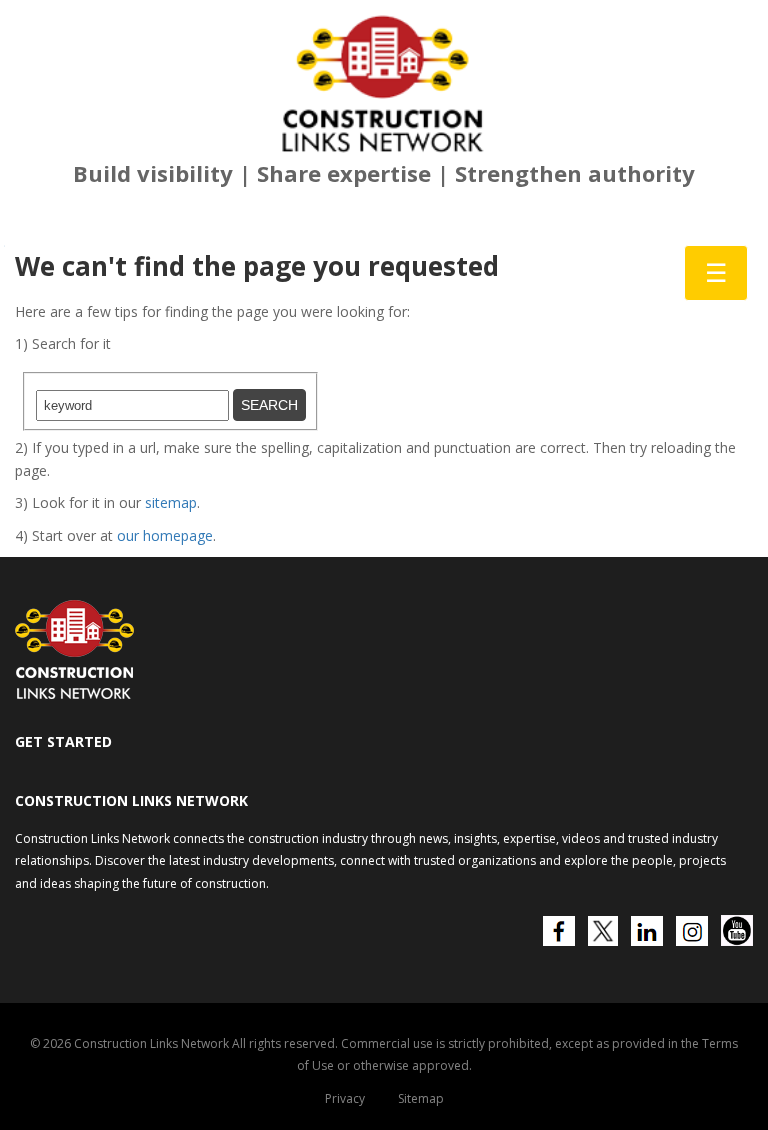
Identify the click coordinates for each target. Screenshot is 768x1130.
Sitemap (421, 1098)
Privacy (345, 1098)
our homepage (165, 535)
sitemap (171, 502)
